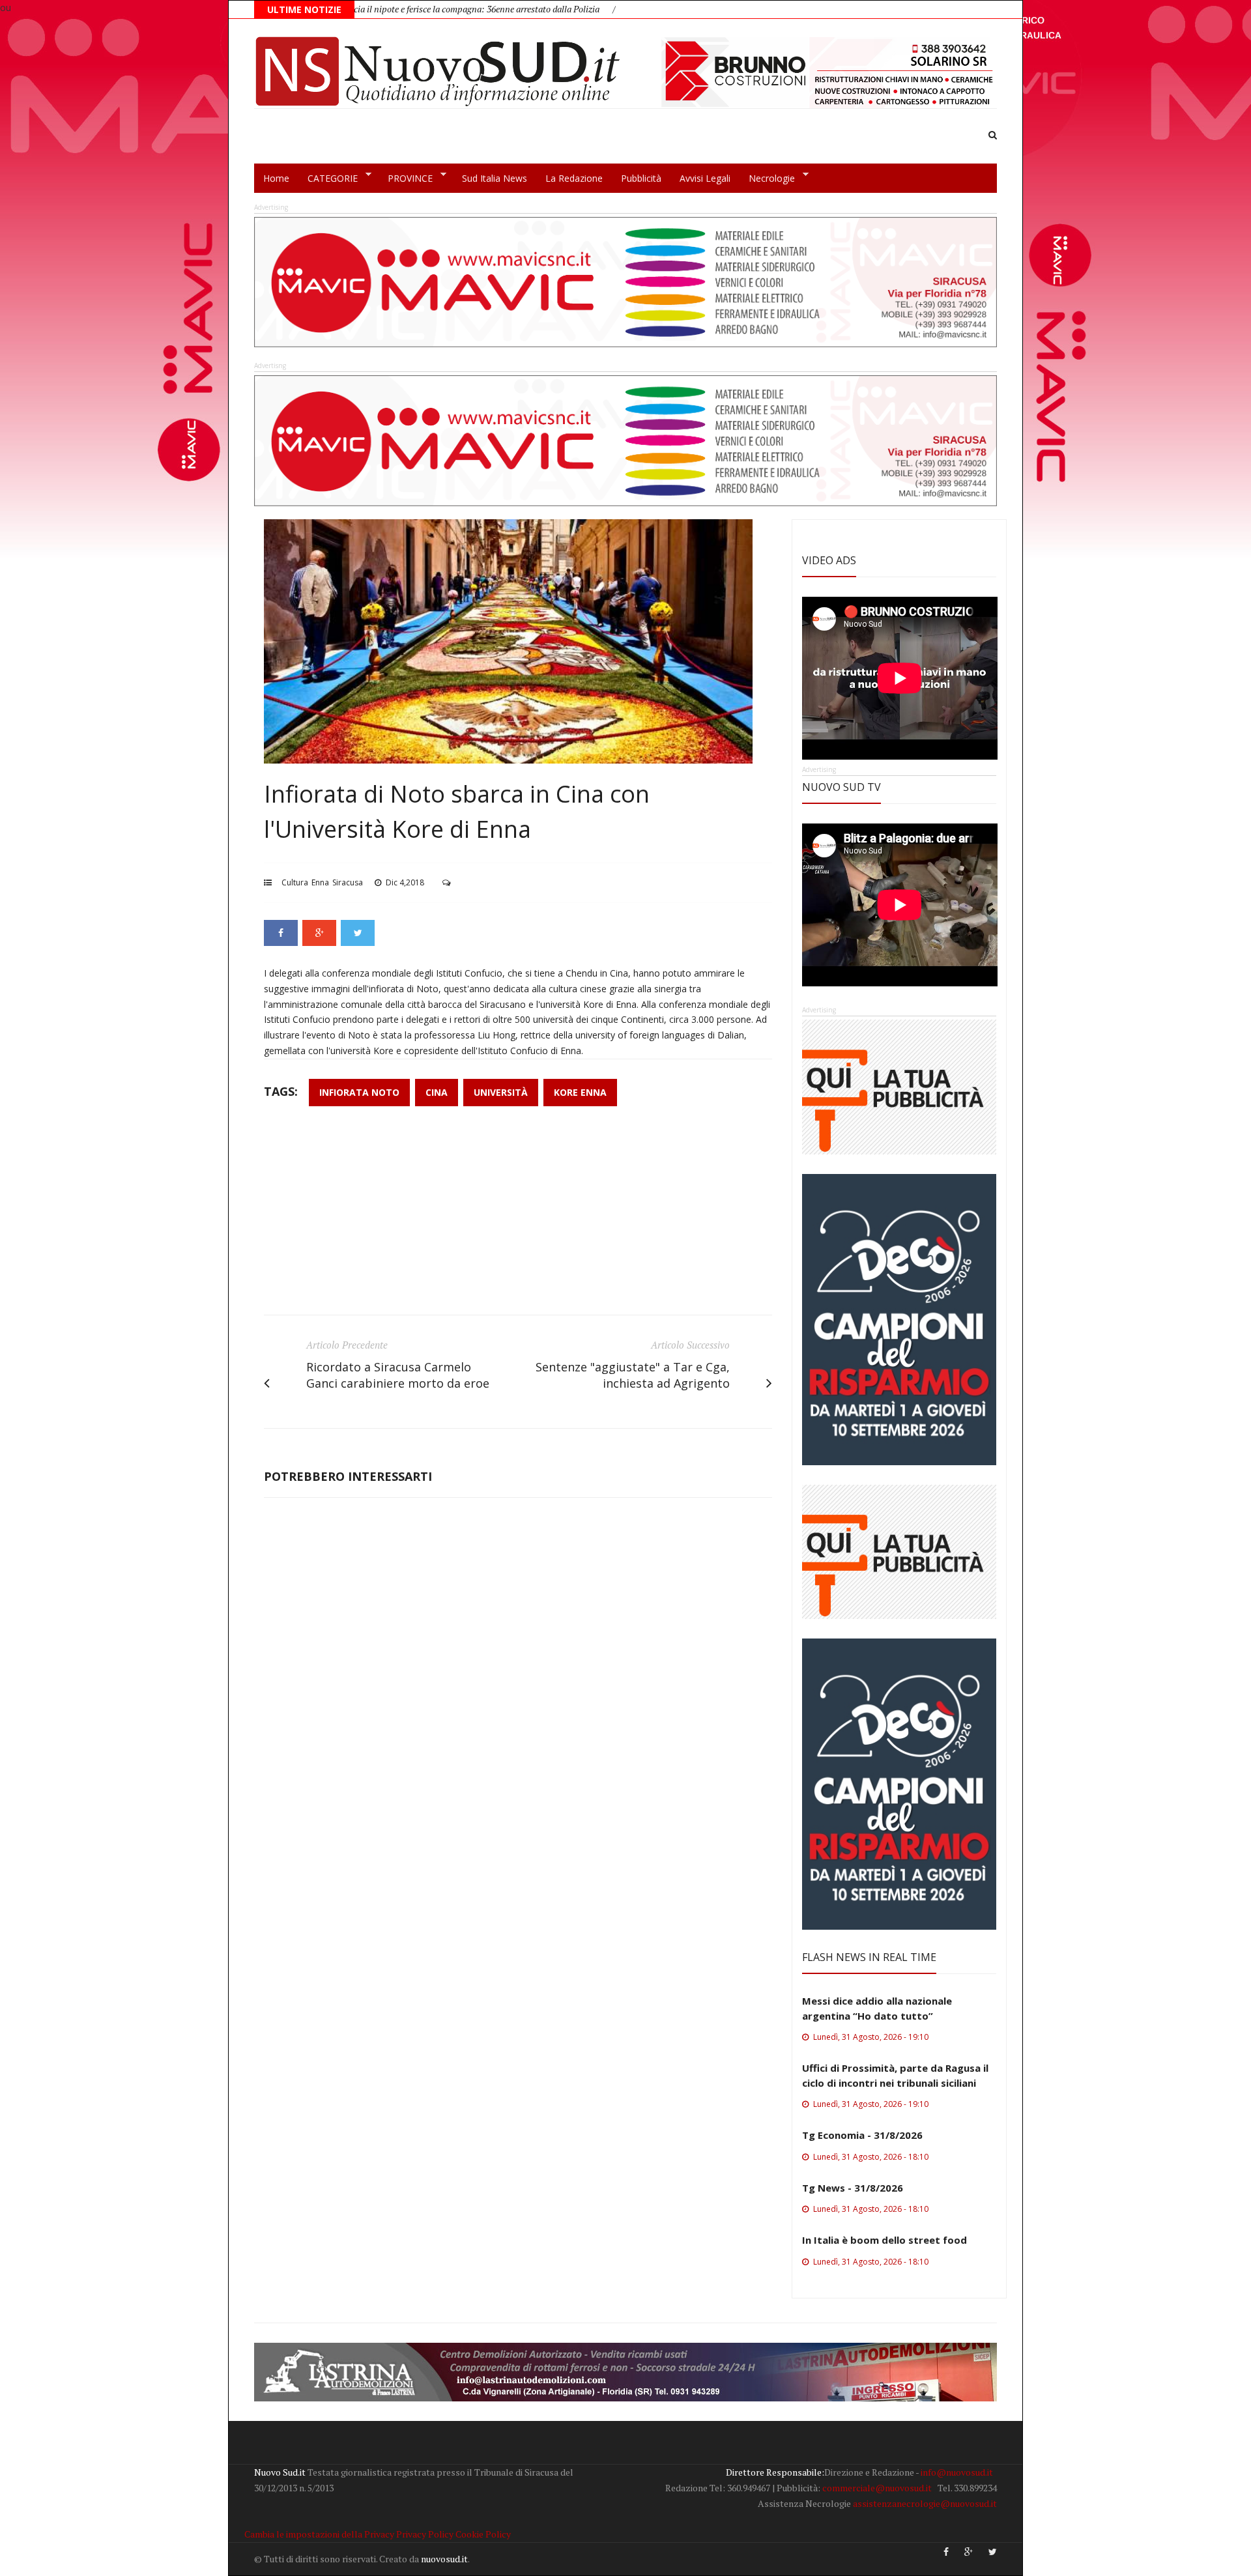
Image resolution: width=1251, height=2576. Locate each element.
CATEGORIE (328, 179)
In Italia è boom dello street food (884, 2240)
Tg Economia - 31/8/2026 (862, 2135)
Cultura (295, 882)
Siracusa (348, 882)
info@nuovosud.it (957, 2472)
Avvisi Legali (705, 178)
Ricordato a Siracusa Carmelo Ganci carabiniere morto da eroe (398, 1375)
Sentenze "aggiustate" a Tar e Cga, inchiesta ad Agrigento (633, 1375)
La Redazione (574, 178)
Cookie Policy (483, 2534)
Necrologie (767, 179)
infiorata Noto (359, 1092)
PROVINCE (406, 179)
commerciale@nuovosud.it (877, 2488)
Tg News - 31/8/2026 (853, 2188)
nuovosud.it (444, 2559)
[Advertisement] (518, 1217)
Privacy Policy (425, 2534)
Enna (320, 882)
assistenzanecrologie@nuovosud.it (925, 2503)
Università (501, 1092)
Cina (437, 1092)
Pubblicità (641, 178)
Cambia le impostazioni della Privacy (319, 2534)
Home (276, 178)
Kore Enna (580, 1092)
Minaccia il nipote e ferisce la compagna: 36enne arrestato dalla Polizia (365, 9)
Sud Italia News (495, 178)
